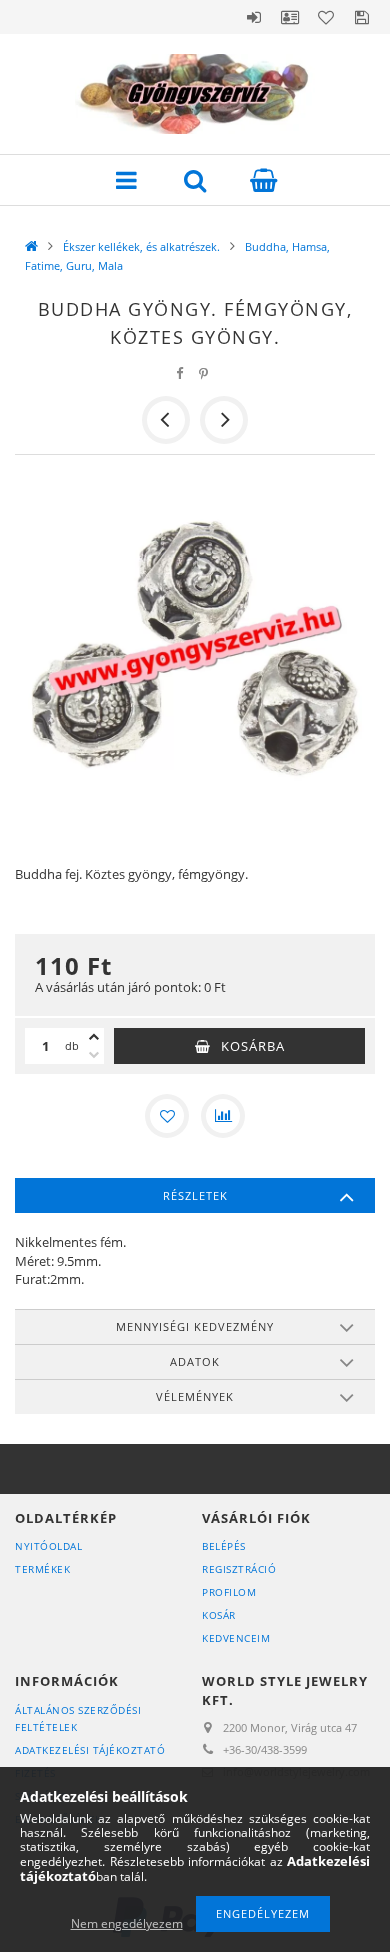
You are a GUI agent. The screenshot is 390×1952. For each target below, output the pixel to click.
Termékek (42, 1569)
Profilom (229, 1592)
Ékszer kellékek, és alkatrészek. (141, 246)
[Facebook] (180, 373)
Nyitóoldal (48, 1546)
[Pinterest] (204, 373)
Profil (290, 17)
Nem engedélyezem (127, 1923)
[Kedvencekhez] (167, 1116)
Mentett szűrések (362, 17)
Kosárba (253, 1046)
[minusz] (94, 1055)
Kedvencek (326, 17)
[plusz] (94, 1037)
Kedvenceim (236, 1638)
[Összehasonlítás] (223, 1116)
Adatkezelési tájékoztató (90, 1750)
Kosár (219, 1615)
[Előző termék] (166, 420)
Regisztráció (239, 1569)
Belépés (254, 17)
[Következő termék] (224, 420)
